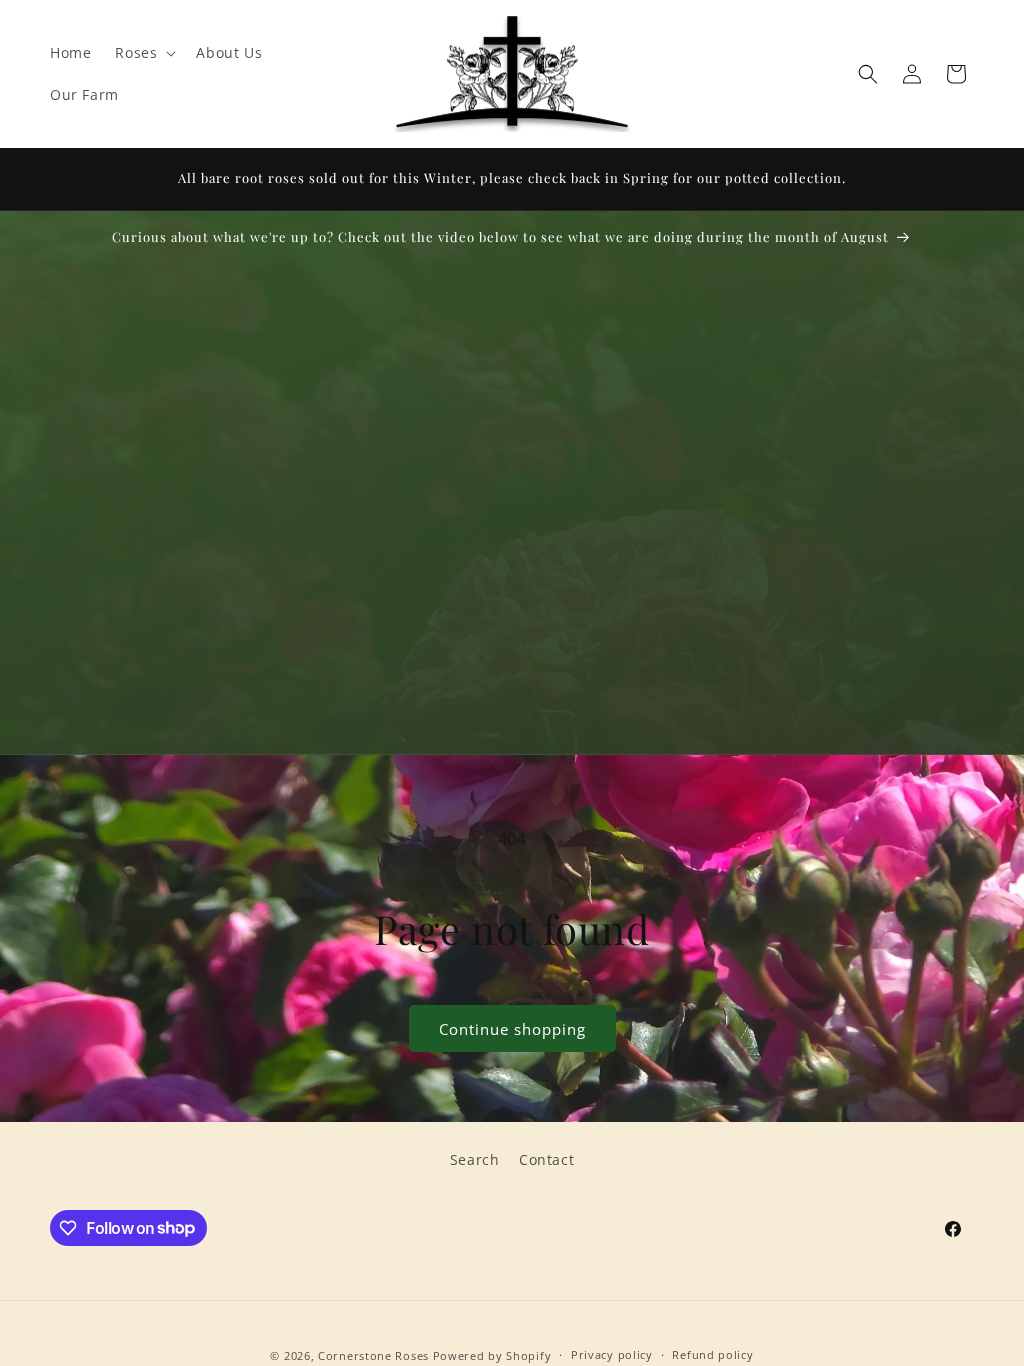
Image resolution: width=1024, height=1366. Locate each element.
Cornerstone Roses (373, 1355)
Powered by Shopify (492, 1355)
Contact (546, 1159)
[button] (143, 53)
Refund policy (712, 1354)
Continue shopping (512, 1029)
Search (475, 1159)
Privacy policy (612, 1354)
